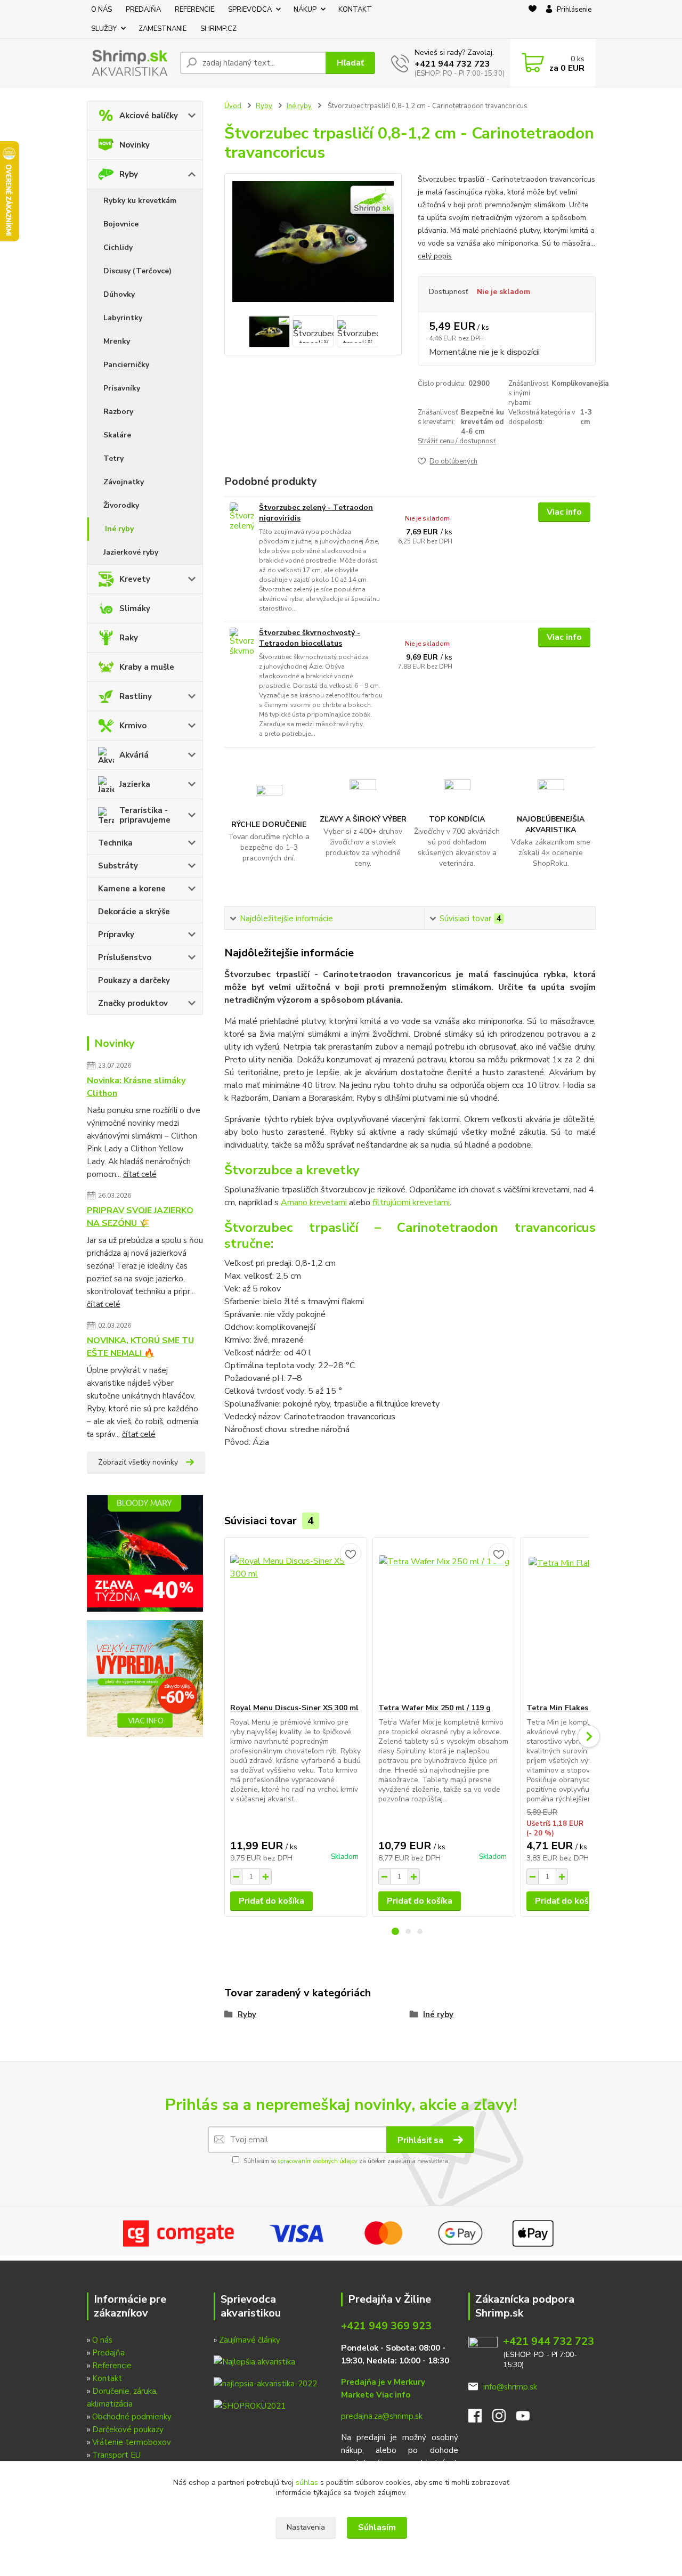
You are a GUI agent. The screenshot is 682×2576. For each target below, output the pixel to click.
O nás (102, 2340)
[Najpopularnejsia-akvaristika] (254, 2361)
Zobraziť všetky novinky (138, 1462)
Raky (129, 638)
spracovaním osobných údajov (318, 2161)
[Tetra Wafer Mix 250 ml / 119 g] (444, 1620)
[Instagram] (504, 2419)
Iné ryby (119, 529)
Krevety (135, 579)
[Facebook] (480, 2419)
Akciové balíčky (149, 116)
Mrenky (117, 341)
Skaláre (117, 435)
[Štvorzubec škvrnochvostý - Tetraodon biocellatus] (242, 642)
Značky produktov (133, 1003)
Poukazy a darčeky (134, 980)
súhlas (307, 2482)
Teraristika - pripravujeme (145, 815)
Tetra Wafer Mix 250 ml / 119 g (435, 1708)
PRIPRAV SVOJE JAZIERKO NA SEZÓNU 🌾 (140, 1217)
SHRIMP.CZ (218, 29)
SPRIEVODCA (250, 10)
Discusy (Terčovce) (137, 271)
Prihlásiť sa (421, 2140)
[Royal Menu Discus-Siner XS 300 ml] (296, 1620)
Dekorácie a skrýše (134, 912)
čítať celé (140, 1174)
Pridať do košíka (271, 1901)
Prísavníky (122, 388)
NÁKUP (305, 10)
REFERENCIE (194, 10)
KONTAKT (355, 10)
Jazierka (135, 784)
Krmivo (133, 726)
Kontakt (107, 2378)
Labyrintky (123, 318)
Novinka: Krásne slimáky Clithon (136, 1087)
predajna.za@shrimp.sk (382, 2416)
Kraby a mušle (147, 667)
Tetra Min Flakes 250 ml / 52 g (581, 1708)
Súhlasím (377, 2528)
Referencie (112, 2366)
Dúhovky (119, 294)
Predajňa (108, 2353)
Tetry (113, 458)
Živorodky (121, 505)
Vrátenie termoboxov (132, 2442)
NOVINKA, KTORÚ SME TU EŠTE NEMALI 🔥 (140, 1347)
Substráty (118, 866)
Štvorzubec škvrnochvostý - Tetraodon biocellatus (310, 638)
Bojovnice (121, 224)
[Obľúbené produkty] (533, 20)
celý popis (435, 256)
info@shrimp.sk (510, 2387)
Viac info (564, 512)
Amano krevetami (314, 1202)
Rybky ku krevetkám (140, 201)
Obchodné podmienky (132, 2417)
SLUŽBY (104, 29)
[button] (395, 1931)
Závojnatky (124, 482)
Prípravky (116, 934)
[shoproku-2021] (250, 2405)
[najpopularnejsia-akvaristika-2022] (265, 2383)
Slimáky (135, 608)
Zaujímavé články (250, 2340)
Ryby (129, 174)
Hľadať (350, 63)
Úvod (233, 106)
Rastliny (136, 696)
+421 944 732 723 (452, 64)
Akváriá (134, 755)
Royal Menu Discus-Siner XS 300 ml (294, 1708)
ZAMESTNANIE (163, 29)
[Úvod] (129, 63)
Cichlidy (118, 247)
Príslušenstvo (125, 957)
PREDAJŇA (143, 10)
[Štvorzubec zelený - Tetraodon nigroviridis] (242, 517)
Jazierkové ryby (131, 552)
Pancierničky (126, 365)
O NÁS (102, 10)
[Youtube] (528, 2419)
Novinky (135, 145)
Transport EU (116, 2455)
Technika (115, 843)
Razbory (118, 412)
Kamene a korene (132, 889)
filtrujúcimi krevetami (411, 1202)
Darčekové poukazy (128, 2429)
